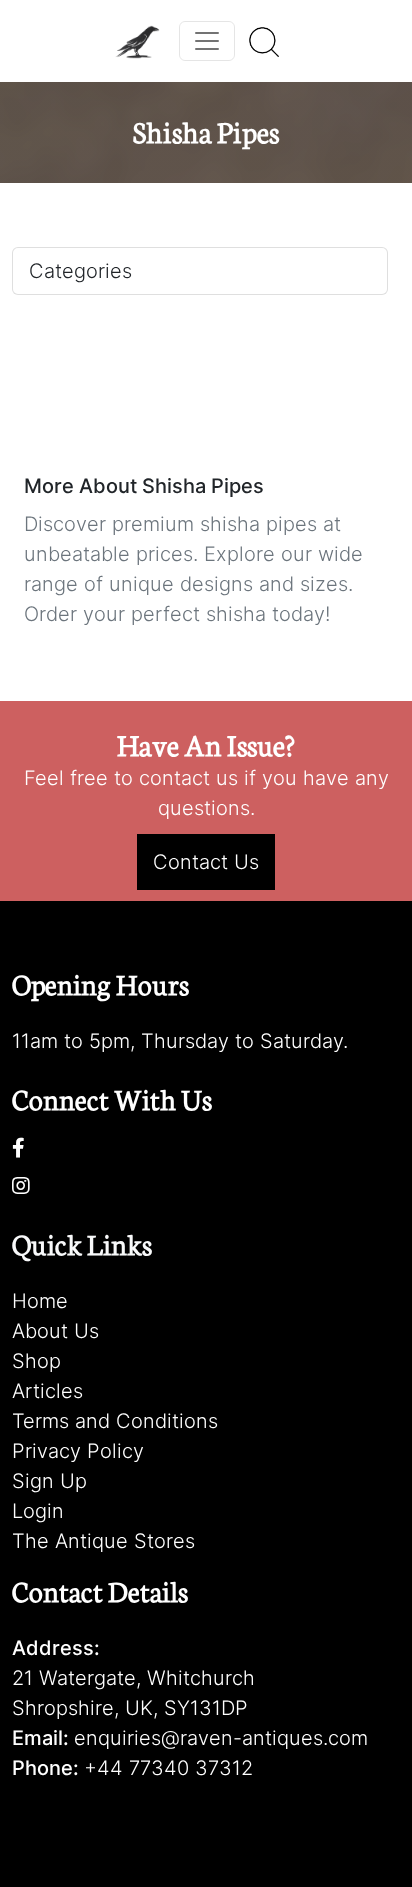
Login (38, 1511)
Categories (80, 271)
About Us (55, 1331)
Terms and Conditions (115, 1421)
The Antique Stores (103, 1541)
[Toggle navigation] (207, 41)
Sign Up (49, 1481)
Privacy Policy (78, 1451)
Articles (47, 1391)
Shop (36, 1361)
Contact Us (206, 862)
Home (40, 1301)
